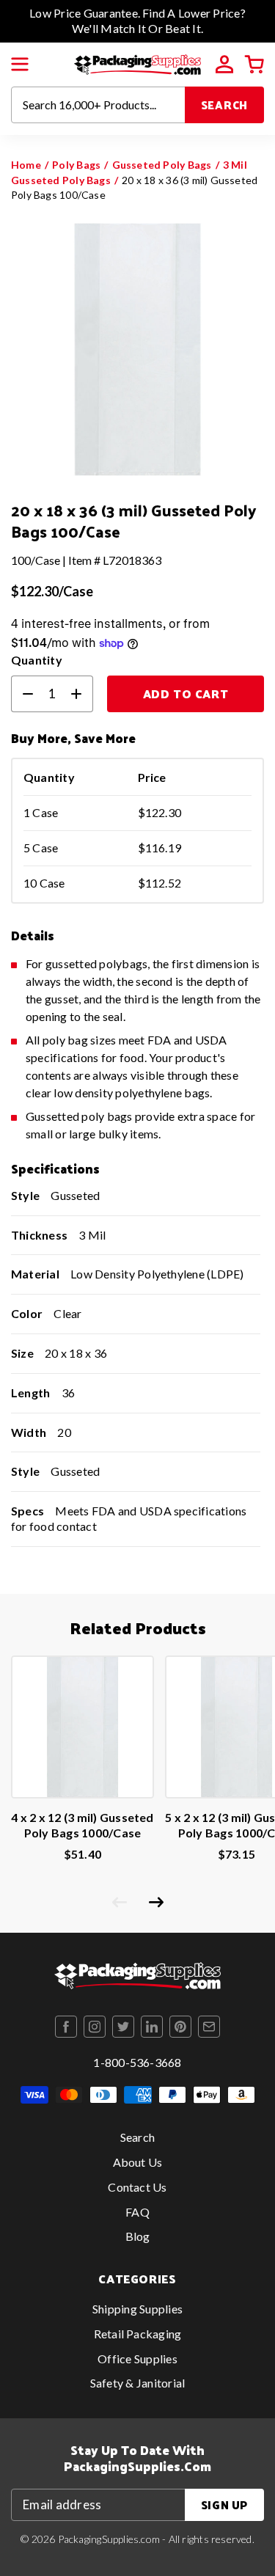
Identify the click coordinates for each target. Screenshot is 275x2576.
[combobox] (98, 105)
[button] (20, 65)
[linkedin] (152, 2027)
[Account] (224, 65)
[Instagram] (95, 2027)
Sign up (224, 2504)
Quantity (37, 660)
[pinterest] (180, 2027)
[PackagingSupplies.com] (137, 63)
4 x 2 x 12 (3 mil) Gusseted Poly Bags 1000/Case (82, 1825)
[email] (209, 2027)
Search (225, 105)
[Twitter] (123, 2027)
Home (26, 165)
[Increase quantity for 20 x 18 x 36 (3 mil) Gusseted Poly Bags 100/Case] (82, 694)
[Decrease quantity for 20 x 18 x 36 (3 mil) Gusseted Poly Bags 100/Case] (22, 694)
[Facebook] (66, 2027)
